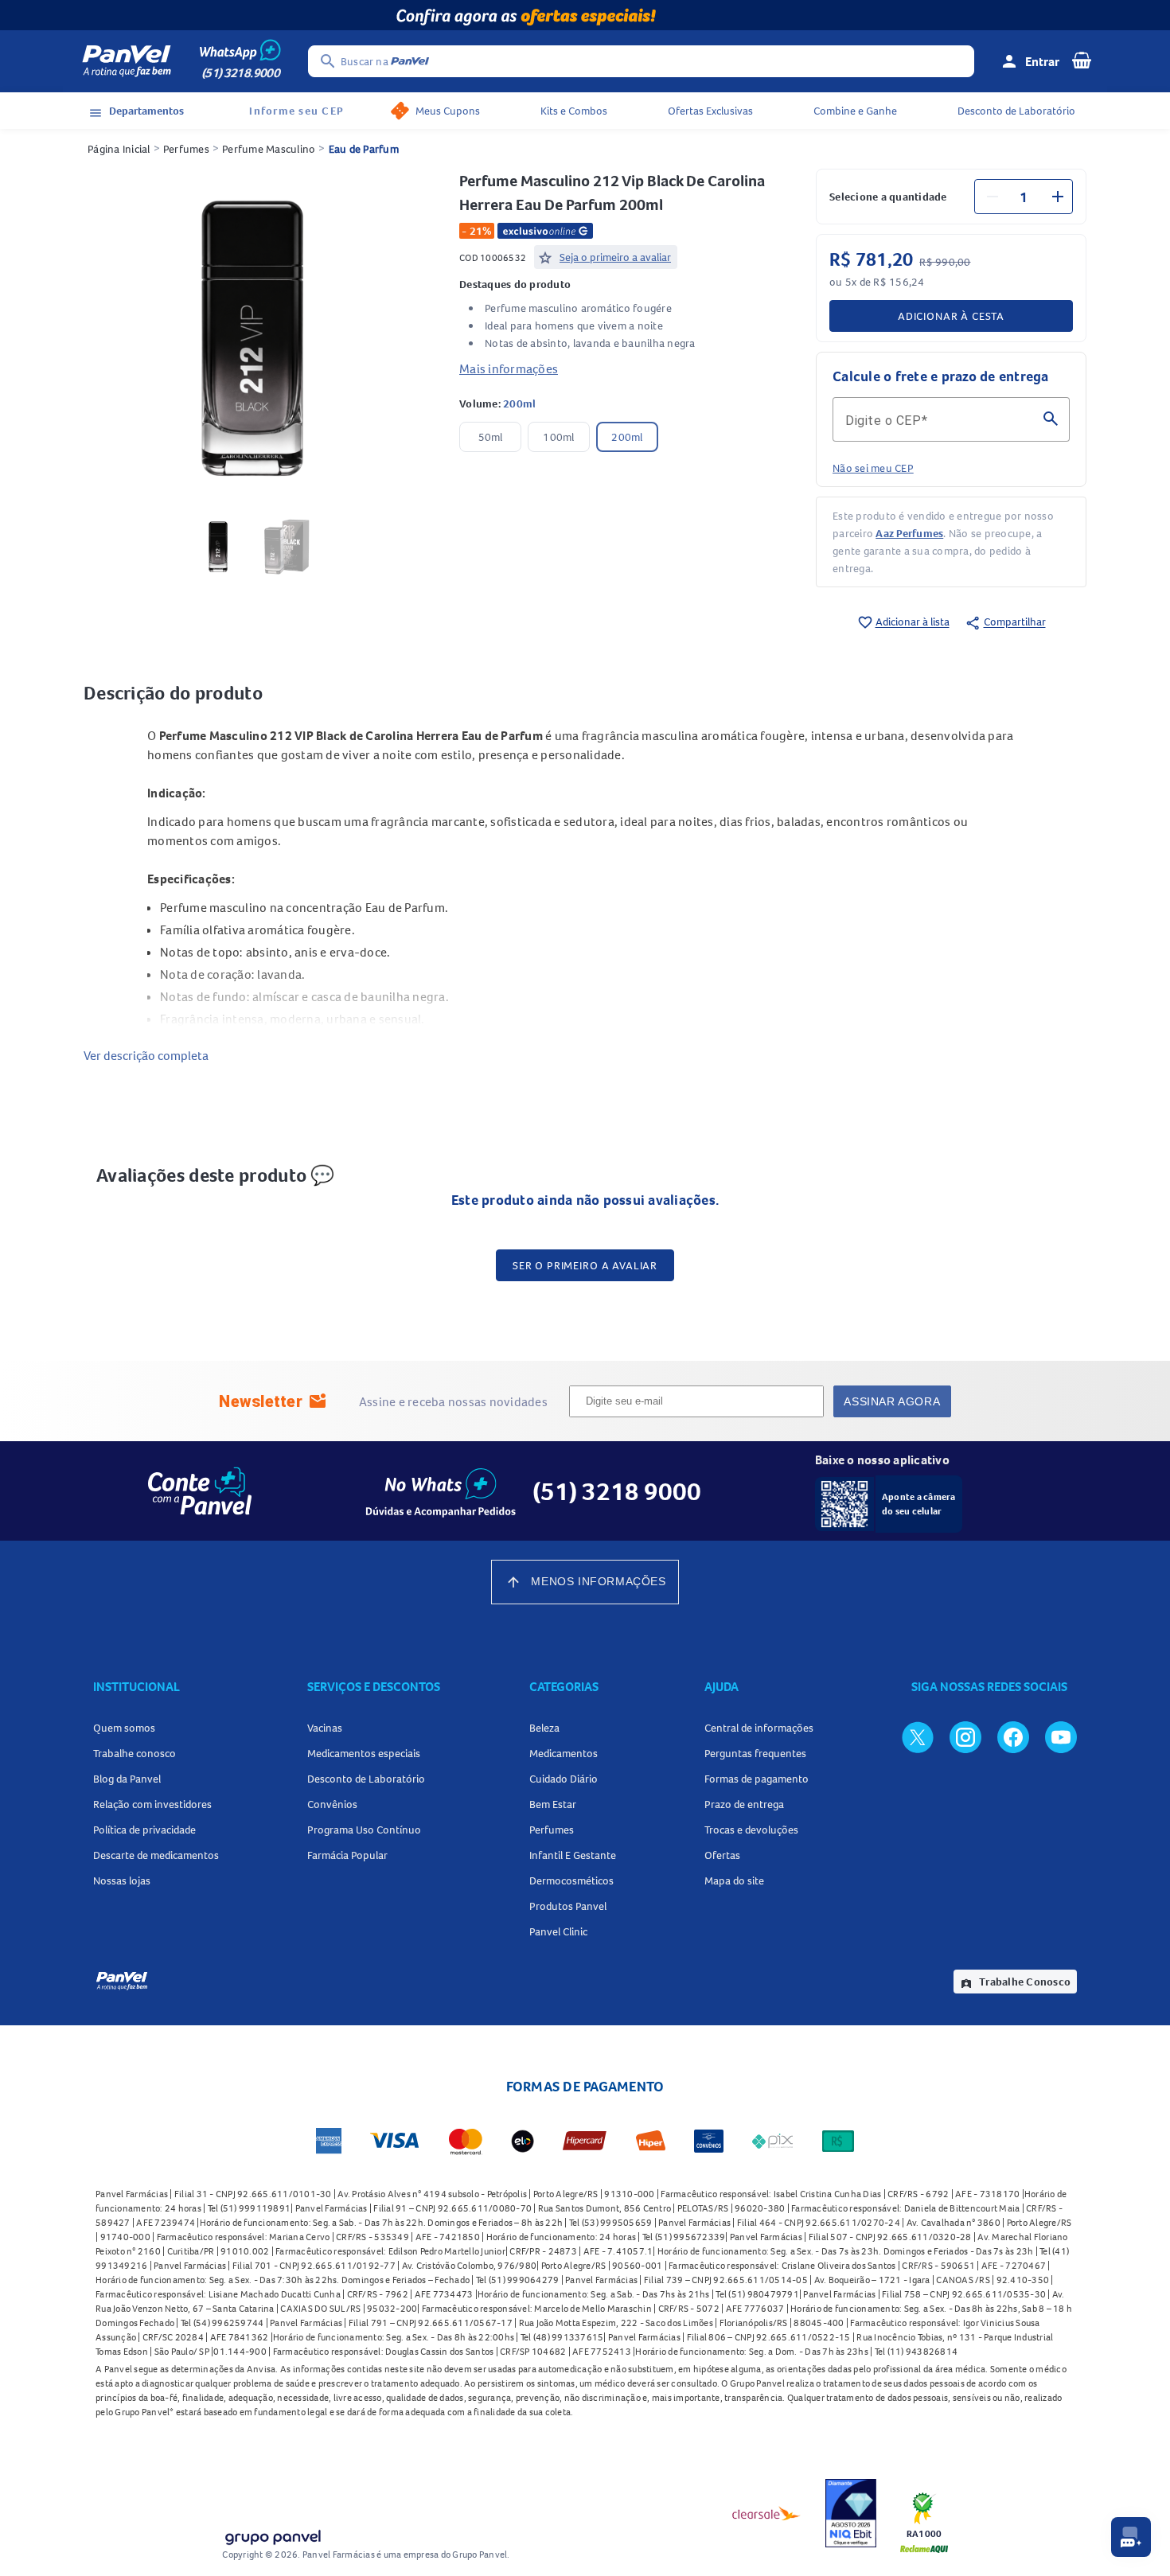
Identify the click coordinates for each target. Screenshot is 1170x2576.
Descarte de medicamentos (156, 1855)
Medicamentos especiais (364, 1753)
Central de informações (759, 1728)
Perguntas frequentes (755, 1753)
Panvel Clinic (558, 1931)
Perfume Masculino (269, 149)
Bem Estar (553, 1804)
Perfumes (186, 149)
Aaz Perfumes (909, 533)
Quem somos (124, 1728)
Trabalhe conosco (135, 1753)
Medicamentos (564, 1753)
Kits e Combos (574, 111)
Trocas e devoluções (751, 1830)
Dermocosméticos (571, 1880)
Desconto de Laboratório (1016, 111)
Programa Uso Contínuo (364, 1830)
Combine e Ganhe (855, 111)
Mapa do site (734, 1880)
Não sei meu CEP (873, 468)
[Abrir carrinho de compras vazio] (1082, 60)
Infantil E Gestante (573, 1855)
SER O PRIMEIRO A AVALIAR (585, 1265)
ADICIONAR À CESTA (951, 316)
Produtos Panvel (568, 1906)
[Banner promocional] (585, 15)
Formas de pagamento (757, 1779)
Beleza (544, 1728)
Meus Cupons (448, 111)
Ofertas (722, 1855)
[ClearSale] (766, 2513)
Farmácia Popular (347, 1855)
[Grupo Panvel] (272, 2534)
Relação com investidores (152, 1804)
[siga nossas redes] (918, 1736)
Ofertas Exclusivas (710, 111)
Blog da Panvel (127, 1779)
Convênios (332, 1804)
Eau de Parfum (364, 149)
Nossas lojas (122, 1880)
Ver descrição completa (146, 1055)
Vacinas (325, 1728)
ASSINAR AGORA (892, 1401)
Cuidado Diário (564, 1779)
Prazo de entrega (744, 1804)
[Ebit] (851, 2513)
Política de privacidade (144, 1830)
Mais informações (509, 368)
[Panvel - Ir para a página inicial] (127, 61)
